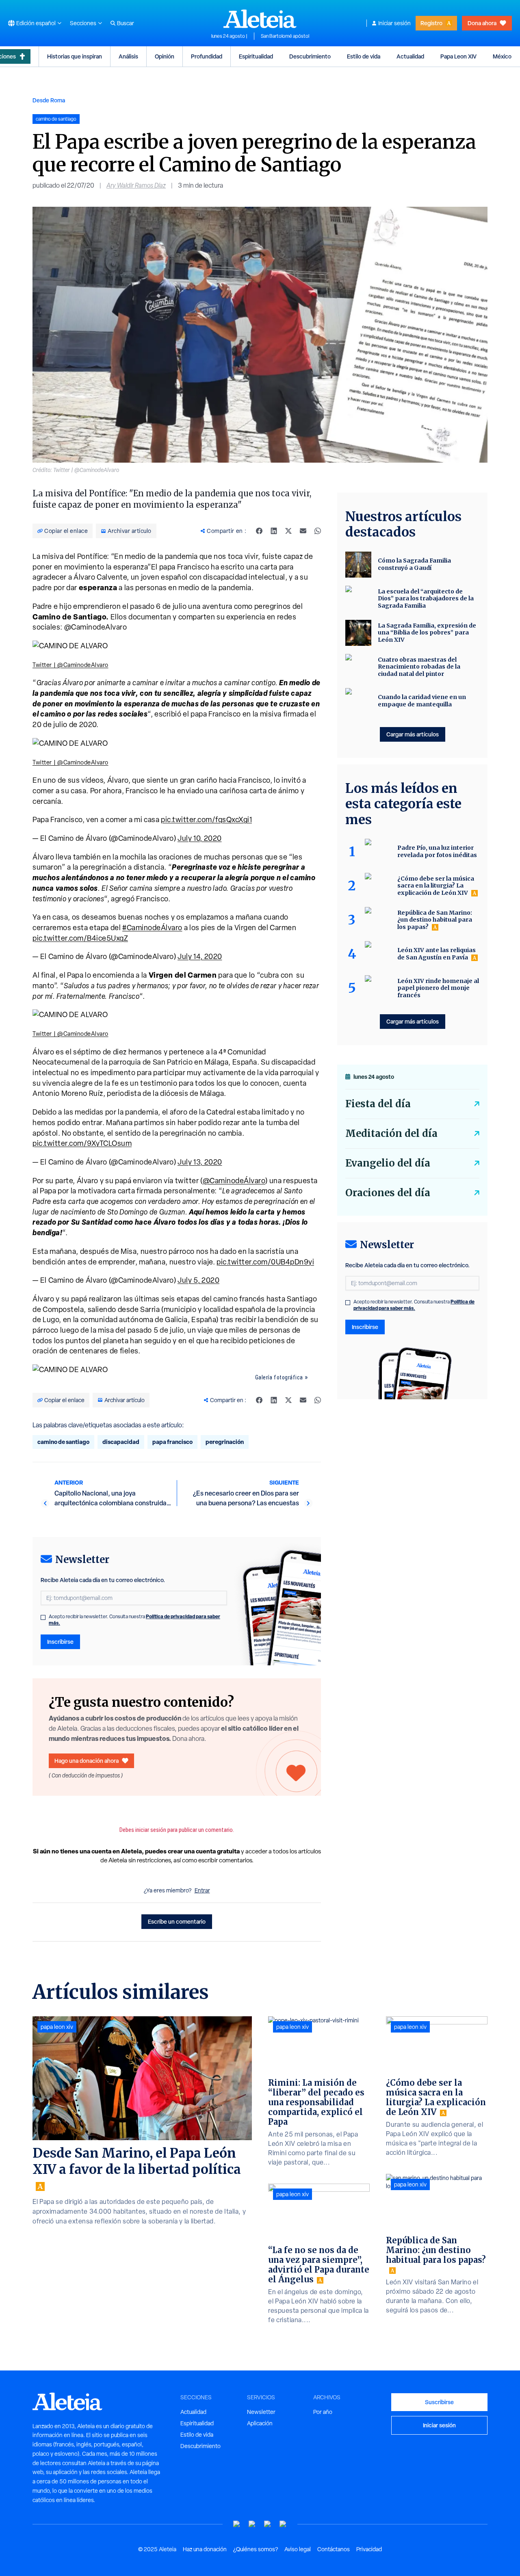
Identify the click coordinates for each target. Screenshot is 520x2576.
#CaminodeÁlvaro (152, 928)
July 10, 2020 (200, 838)
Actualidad (410, 56)
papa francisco (172, 1442)
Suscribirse (439, 2402)
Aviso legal (298, 2549)
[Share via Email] (303, 531)
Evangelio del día (388, 1163)
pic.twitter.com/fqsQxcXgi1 (206, 819)
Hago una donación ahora (87, 1761)
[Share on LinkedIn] (274, 531)
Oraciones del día (388, 1193)
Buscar (126, 23)
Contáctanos (334, 2549)
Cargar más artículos (413, 734)
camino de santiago (63, 1442)
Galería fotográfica (279, 1377)
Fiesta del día (378, 1104)
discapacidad (121, 1442)
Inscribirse (60, 1642)
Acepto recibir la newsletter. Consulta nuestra (134, 1620)
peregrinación (225, 1442)
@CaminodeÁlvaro (234, 1181)
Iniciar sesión (394, 23)
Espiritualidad (256, 56)
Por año (323, 2412)
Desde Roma (49, 100)
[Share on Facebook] (259, 531)
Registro (431, 23)
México (502, 56)
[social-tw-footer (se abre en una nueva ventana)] (268, 2524)
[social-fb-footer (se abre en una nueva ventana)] (252, 2524)
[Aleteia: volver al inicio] (260, 19)
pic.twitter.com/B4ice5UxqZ (80, 938)
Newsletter (261, 2412)
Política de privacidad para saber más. (414, 1305)
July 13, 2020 (200, 1162)
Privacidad (369, 2549)
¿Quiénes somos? (256, 2549)
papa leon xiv (57, 2027)
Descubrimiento (310, 56)
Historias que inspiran (75, 56)
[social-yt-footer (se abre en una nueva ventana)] (237, 2524)
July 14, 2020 (200, 956)
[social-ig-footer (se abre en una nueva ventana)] (283, 2524)
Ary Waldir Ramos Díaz (136, 185)
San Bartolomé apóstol (285, 36)
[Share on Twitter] (288, 531)
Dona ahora (482, 23)
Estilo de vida (364, 56)
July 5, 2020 (198, 1280)
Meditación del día (391, 1133)
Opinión (165, 56)
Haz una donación (205, 2549)
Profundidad (207, 56)
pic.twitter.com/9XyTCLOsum (82, 1143)
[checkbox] (43, 1617)
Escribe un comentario (177, 1921)
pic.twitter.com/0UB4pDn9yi (265, 1262)
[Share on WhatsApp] (318, 531)
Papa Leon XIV (458, 56)
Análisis (128, 56)
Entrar (202, 1890)
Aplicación (260, 2423)
